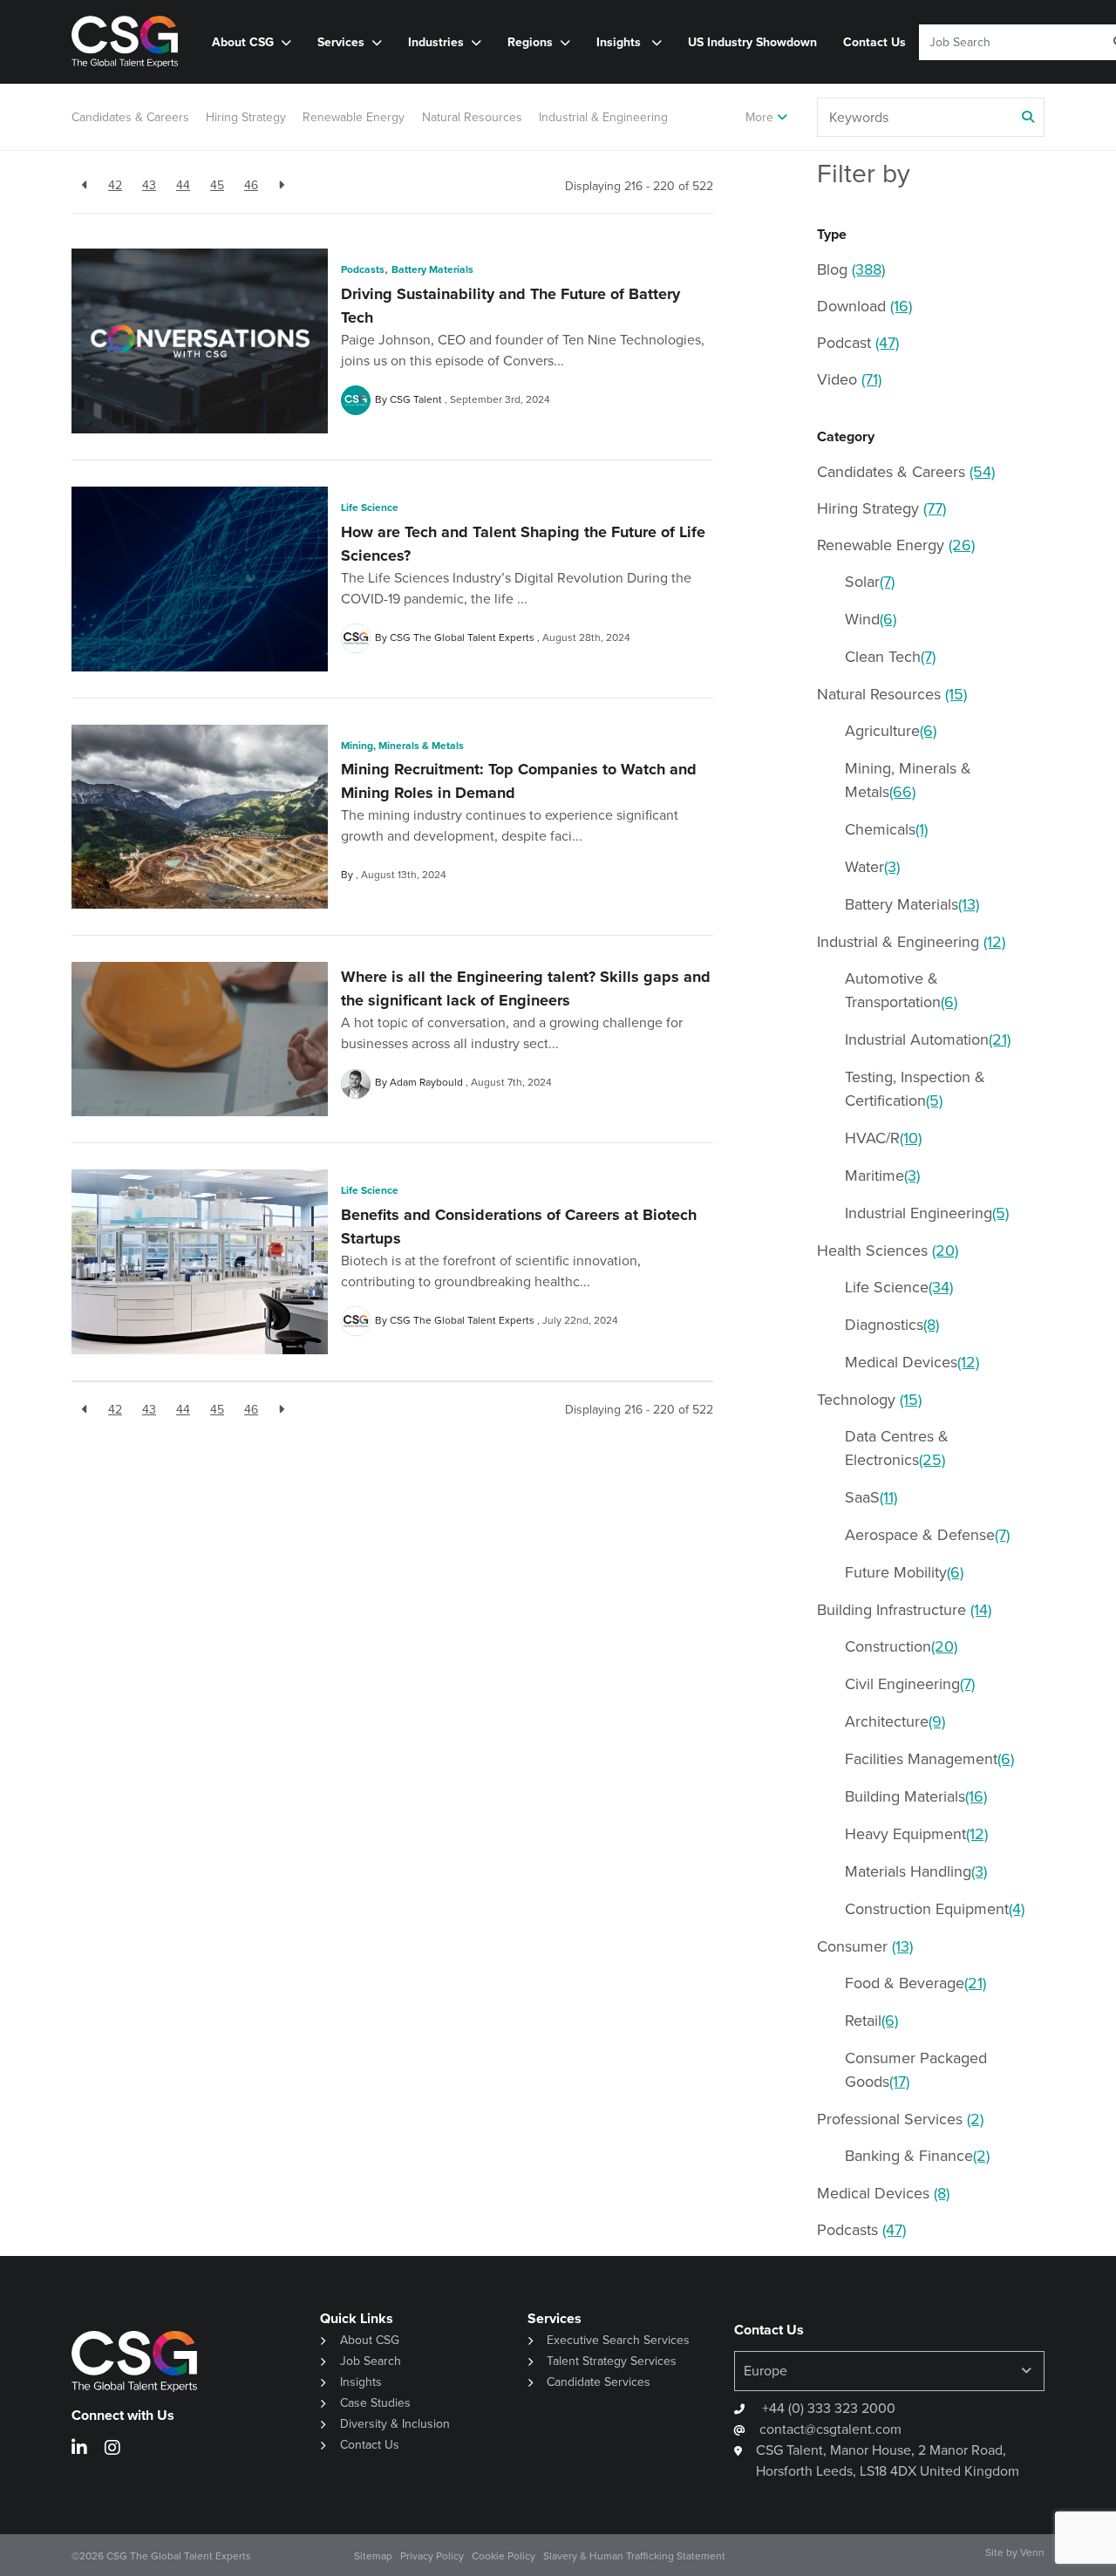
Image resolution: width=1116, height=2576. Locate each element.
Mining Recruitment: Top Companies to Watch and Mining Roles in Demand (519, 781)
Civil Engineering (910, 1684)
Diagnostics (892, 1325)
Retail (871, 2021)
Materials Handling (916, 1871)
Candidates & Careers (130, 117)
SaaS (871, 1497)
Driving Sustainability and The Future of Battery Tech (510, 306)
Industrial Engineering (927, 1213)
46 (251, 185)
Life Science (370, 508)
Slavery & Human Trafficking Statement (634, 2556)
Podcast (858, 343)
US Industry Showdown (752, 42)
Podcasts (363, 269)
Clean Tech (890, 657)
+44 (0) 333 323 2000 (827, 2408)
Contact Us (874, 42)
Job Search (371, 2361)
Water (872, 867)
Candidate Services (599, 2382)
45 (217, 185)
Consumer (865, 1946)
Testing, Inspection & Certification (915, 1089)
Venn (1032, 2552)
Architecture (895, 1721)
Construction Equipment (935, 1909)
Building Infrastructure (904, 1610)
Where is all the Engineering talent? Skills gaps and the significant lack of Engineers (526, 988)
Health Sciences (888, 1251)
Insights (620, 42)
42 (115, 185)
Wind (871, 619)
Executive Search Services (618, 2340)
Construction (901, 1646)
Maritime (882, 1176)
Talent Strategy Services (612, 2361)
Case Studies (375, 2403)
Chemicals (886, 829)
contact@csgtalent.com (830, 2429)
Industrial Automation (928, 1039)
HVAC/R (883, 1138)
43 (149, 185)
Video (849, 379)
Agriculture (891, 731)
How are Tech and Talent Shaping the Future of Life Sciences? (523, 544)
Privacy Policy (432, 2556)
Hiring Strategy (246, 117)
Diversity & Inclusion (395, 2424)
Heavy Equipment (916, 1834)
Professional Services (900, 2119)
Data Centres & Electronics (897, 1448)
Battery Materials (432, 269)
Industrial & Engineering (603, 117)
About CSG (370, 2340)
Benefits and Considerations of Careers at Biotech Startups (519, 1227)
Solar (870, 582)
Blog (851, 269)
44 (183, 185)
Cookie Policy (504, 2556)
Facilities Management (929, 1759)
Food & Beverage (915, 1983)
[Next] (281, 185)
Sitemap (373, 2556)
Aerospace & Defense (927, 1535)
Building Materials (916, 1796)
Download (864, 306)
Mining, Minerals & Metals (402, 746)
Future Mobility (904, 1572)
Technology (869, 1400)
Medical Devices (912, 1362)
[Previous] (85, 185)
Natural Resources (472, 117)
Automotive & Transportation (901, 990)
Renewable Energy (354, 117)
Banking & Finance (917, 2156)
